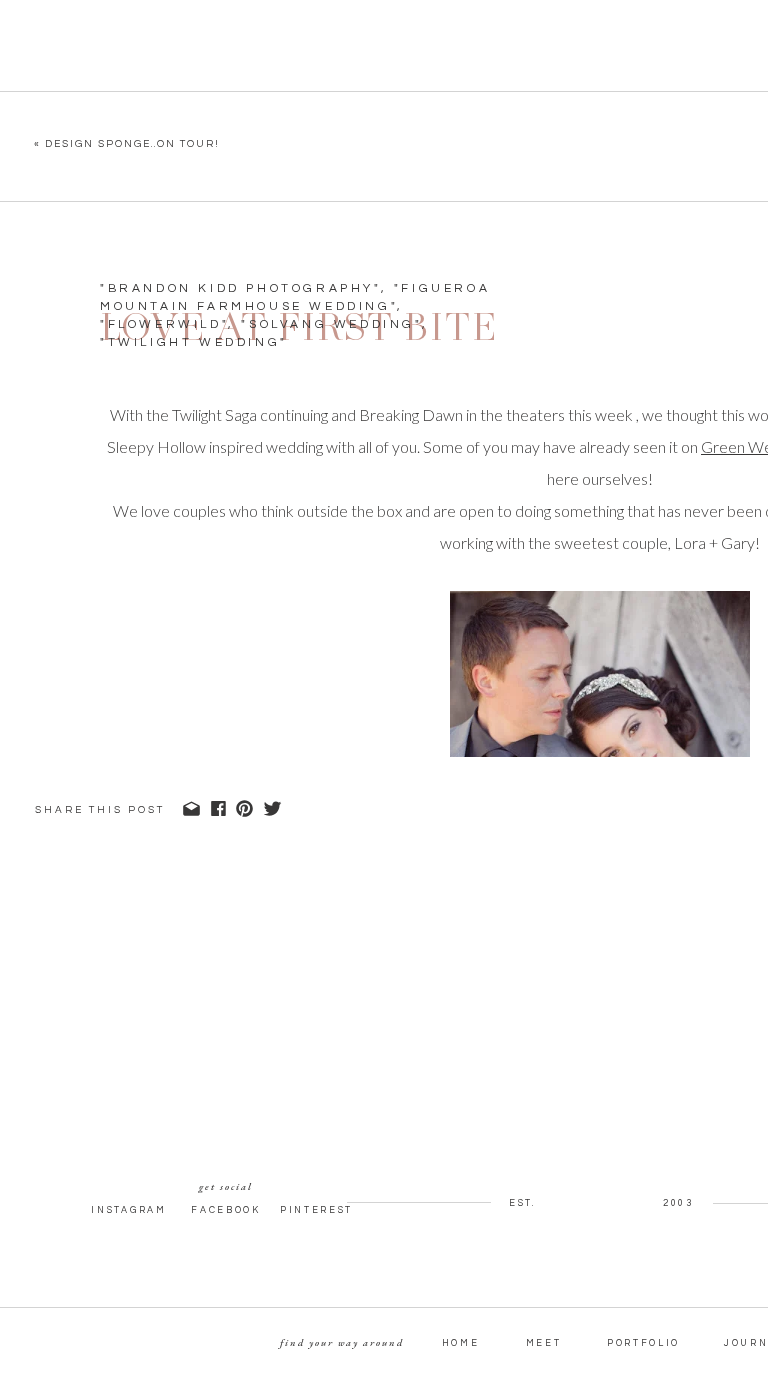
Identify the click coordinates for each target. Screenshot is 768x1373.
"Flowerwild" (164, 324)
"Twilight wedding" (194, 342)
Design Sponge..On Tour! (132, 144)
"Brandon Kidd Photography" (240, 288)
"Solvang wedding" (331, 324)
